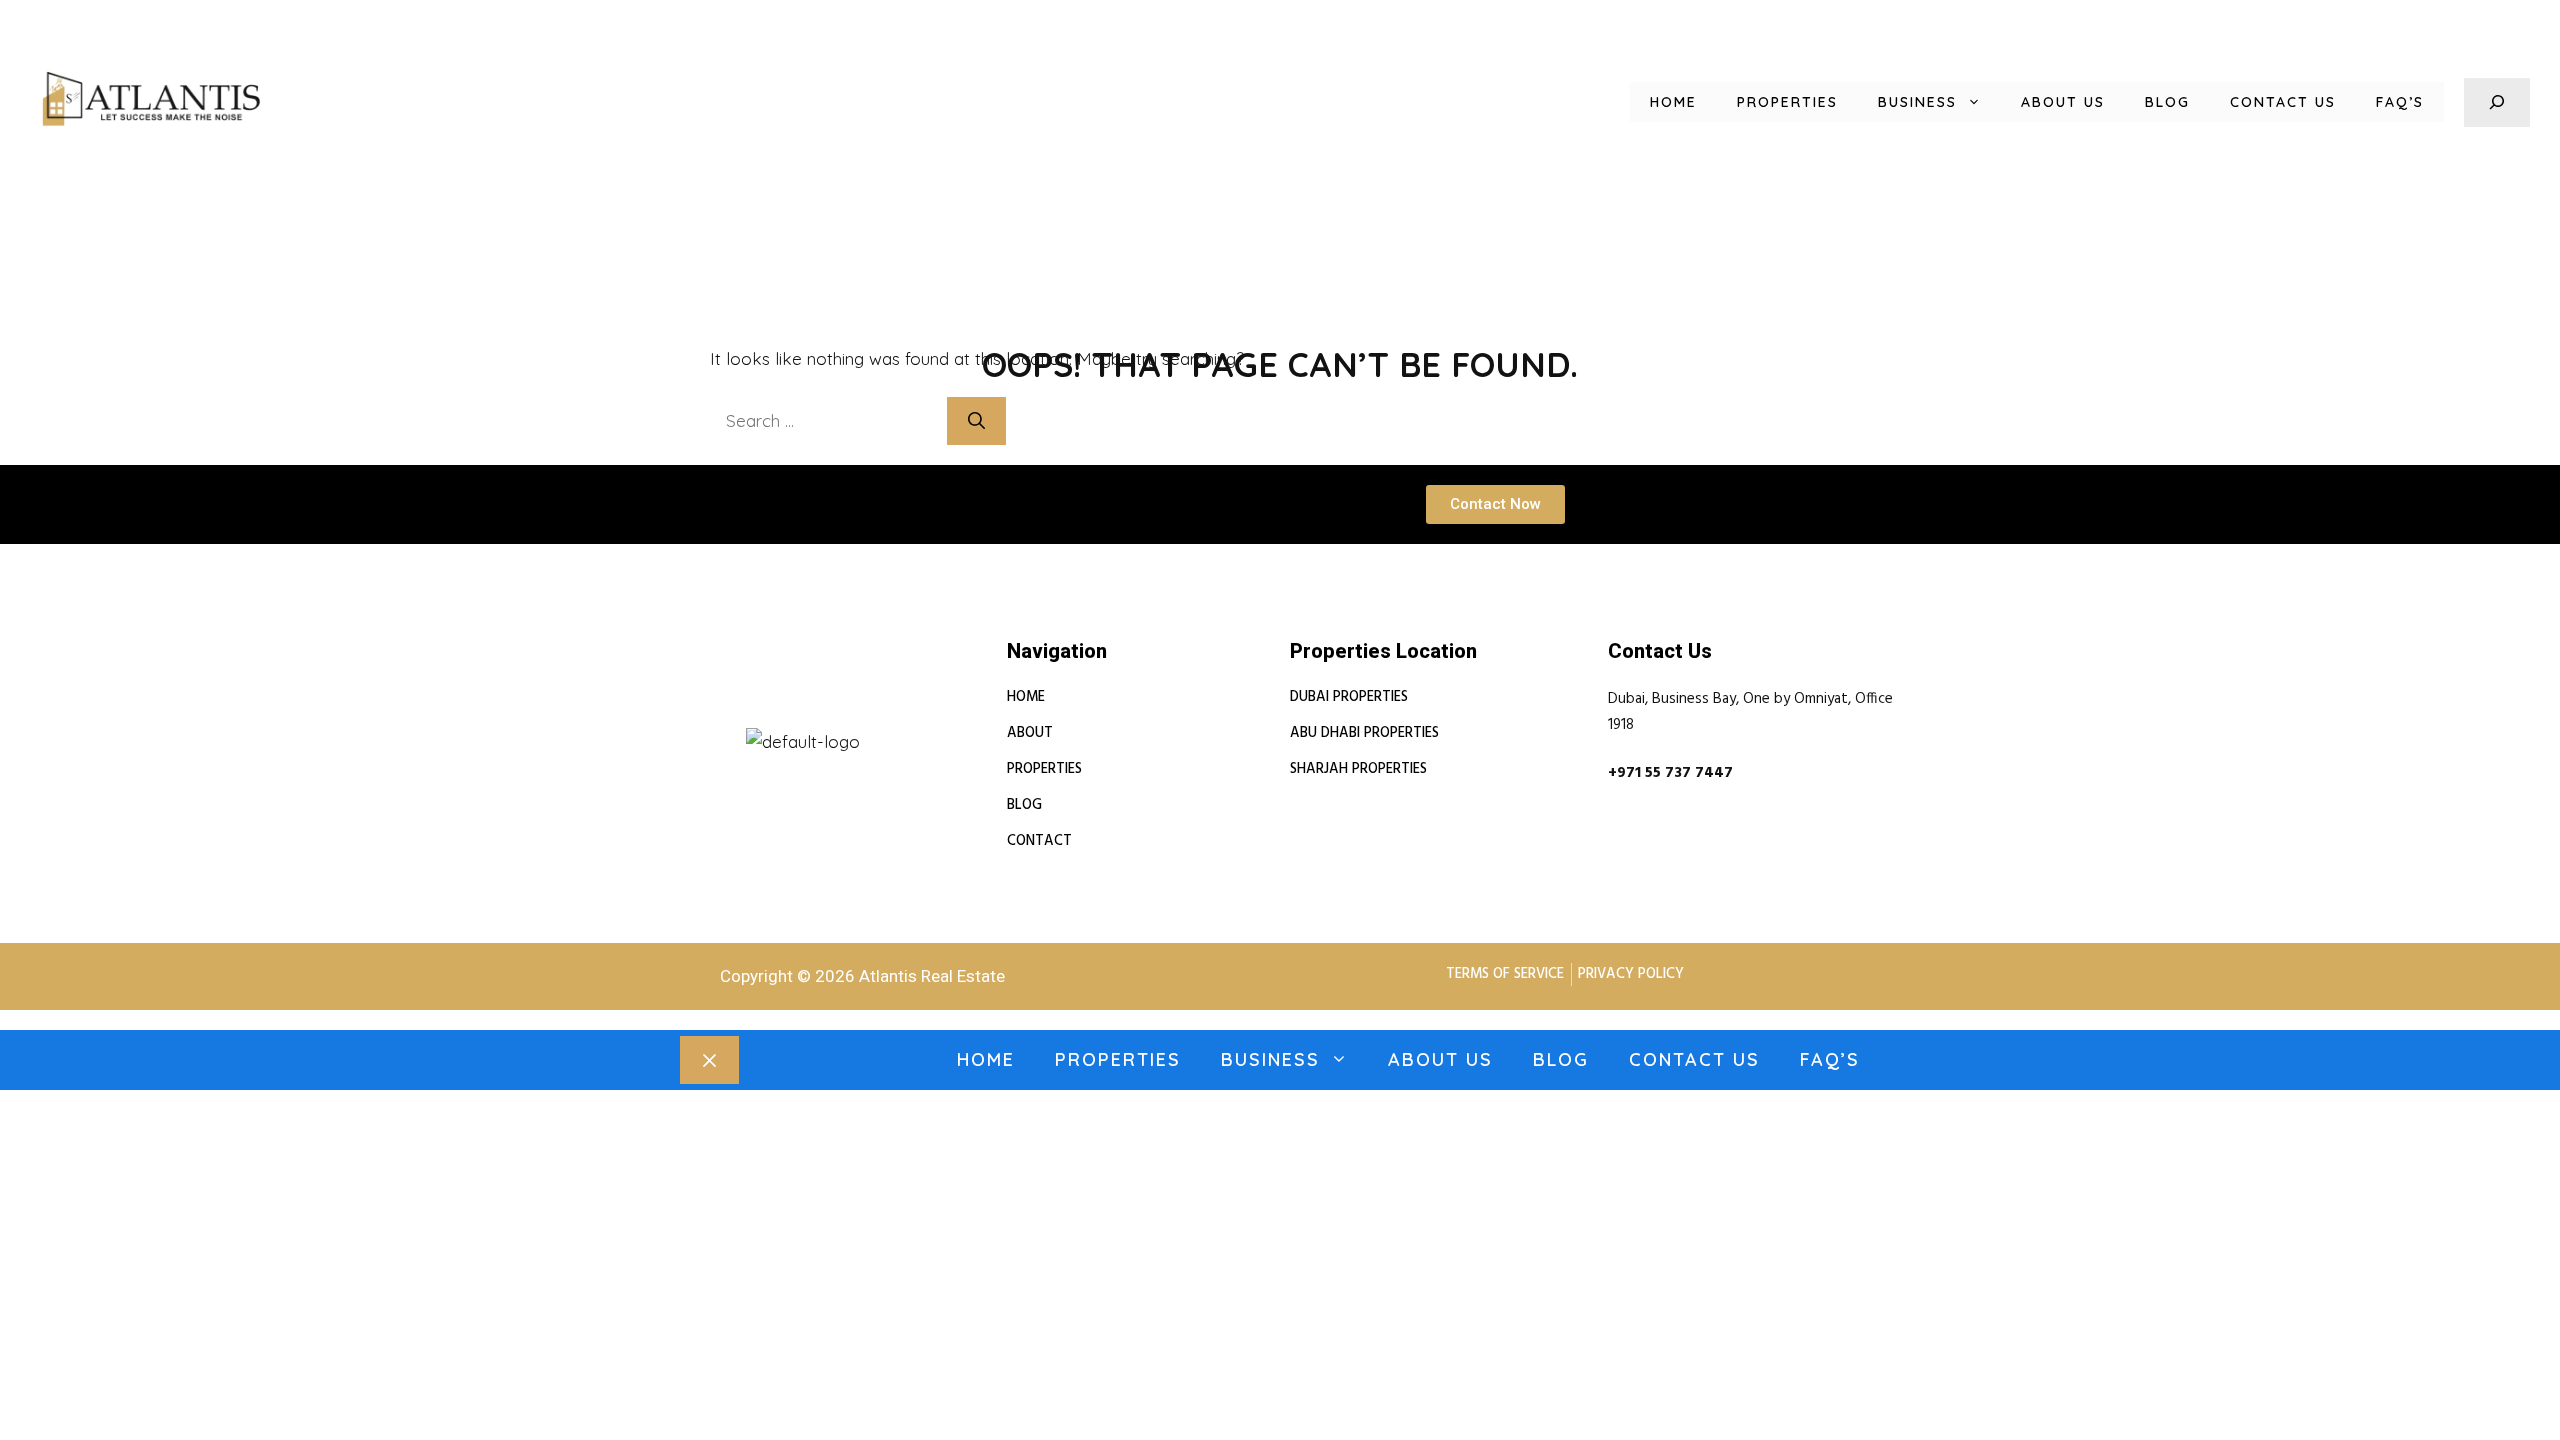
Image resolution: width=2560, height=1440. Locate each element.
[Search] (976, 421)
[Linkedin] (731, 719)
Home (1673, 102)
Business (1917, 102)
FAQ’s (2400, 102)
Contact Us (2283, 102)
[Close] (709, 1060)
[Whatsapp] (827, 719)
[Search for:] (828, 420)
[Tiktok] (875, 719)
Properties (1787, 102)
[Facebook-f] (779, 719)
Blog (2167, 102)
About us (2063, 102)
